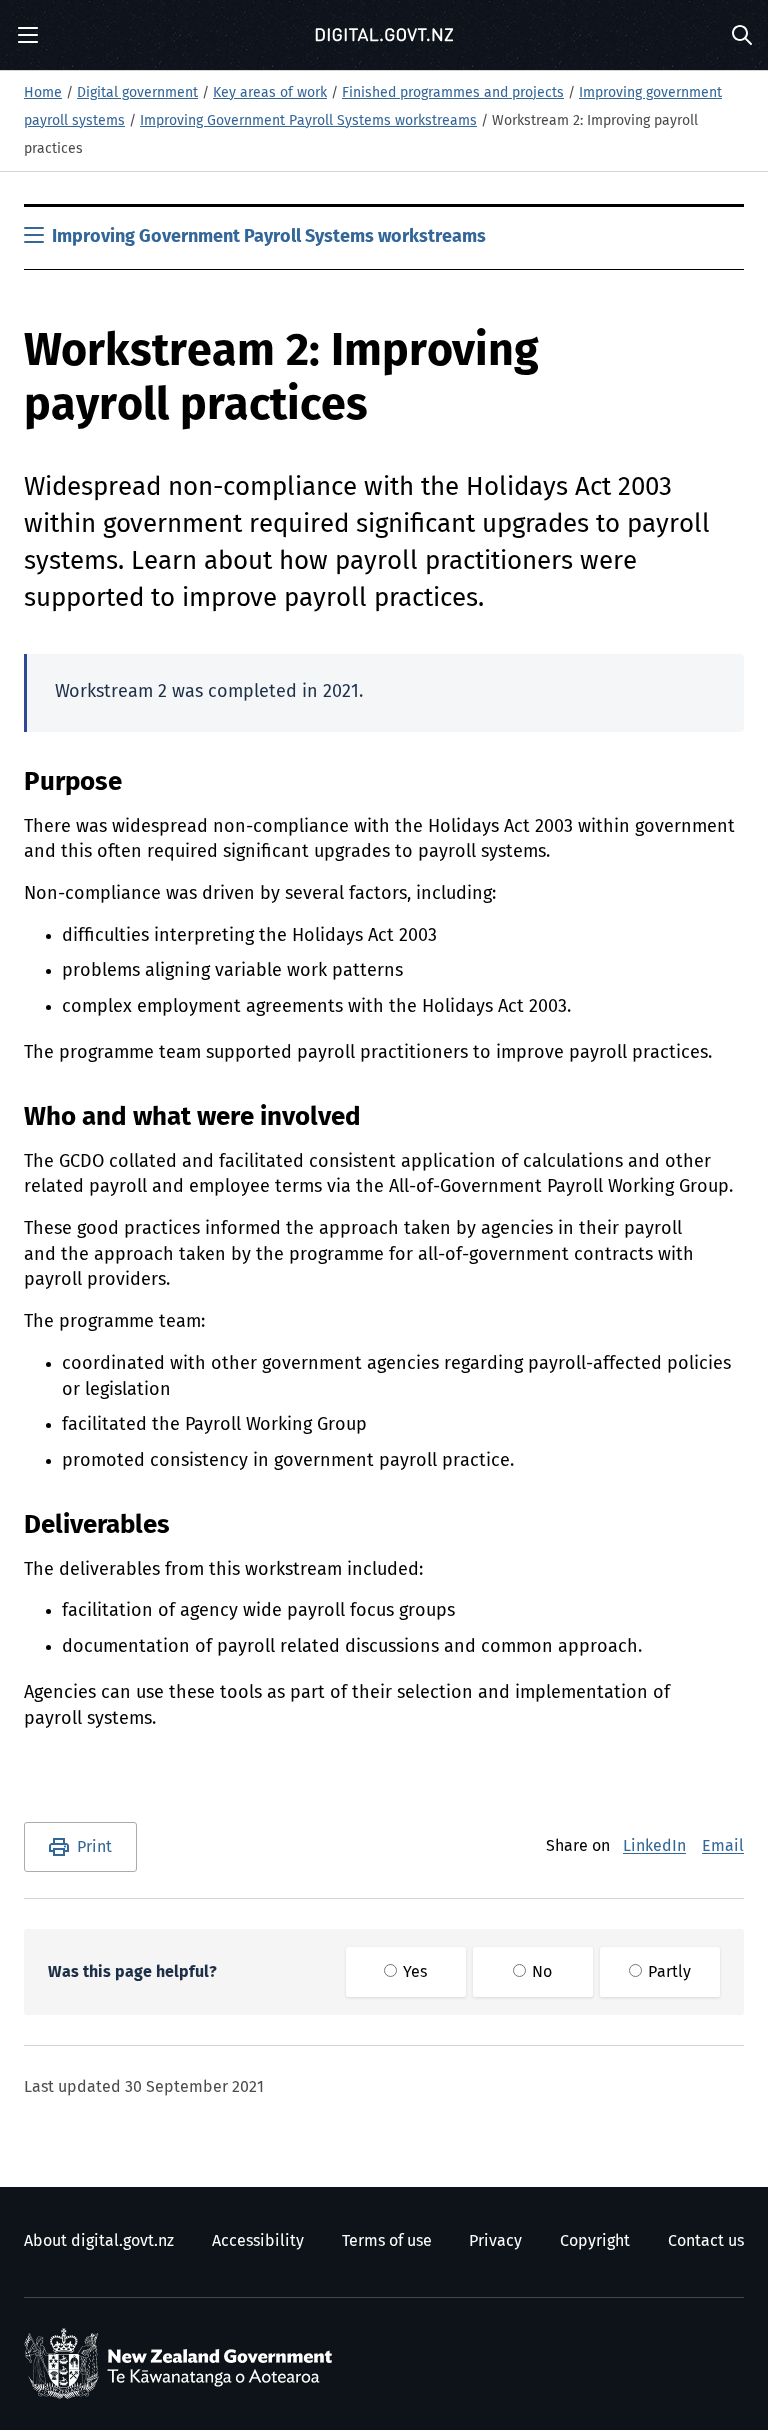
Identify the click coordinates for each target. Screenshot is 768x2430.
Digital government (137, 93)
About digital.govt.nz (99, 2241)
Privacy (495, 2241)
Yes (413, 1972)
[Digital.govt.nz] (384, 35)
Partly (667, 1972)
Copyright (595, 2241)
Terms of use (387, 2241)
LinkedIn (654, 1846)
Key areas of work (270, 93)
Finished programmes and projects (453, 93)
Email (723, 1846)
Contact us (706, 2241)
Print (94, 1847)
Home (43, 93)
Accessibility (258, 2241)
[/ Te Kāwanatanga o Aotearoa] (183, 2364)
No (540, 1972)
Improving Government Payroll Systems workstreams (308, 121)
